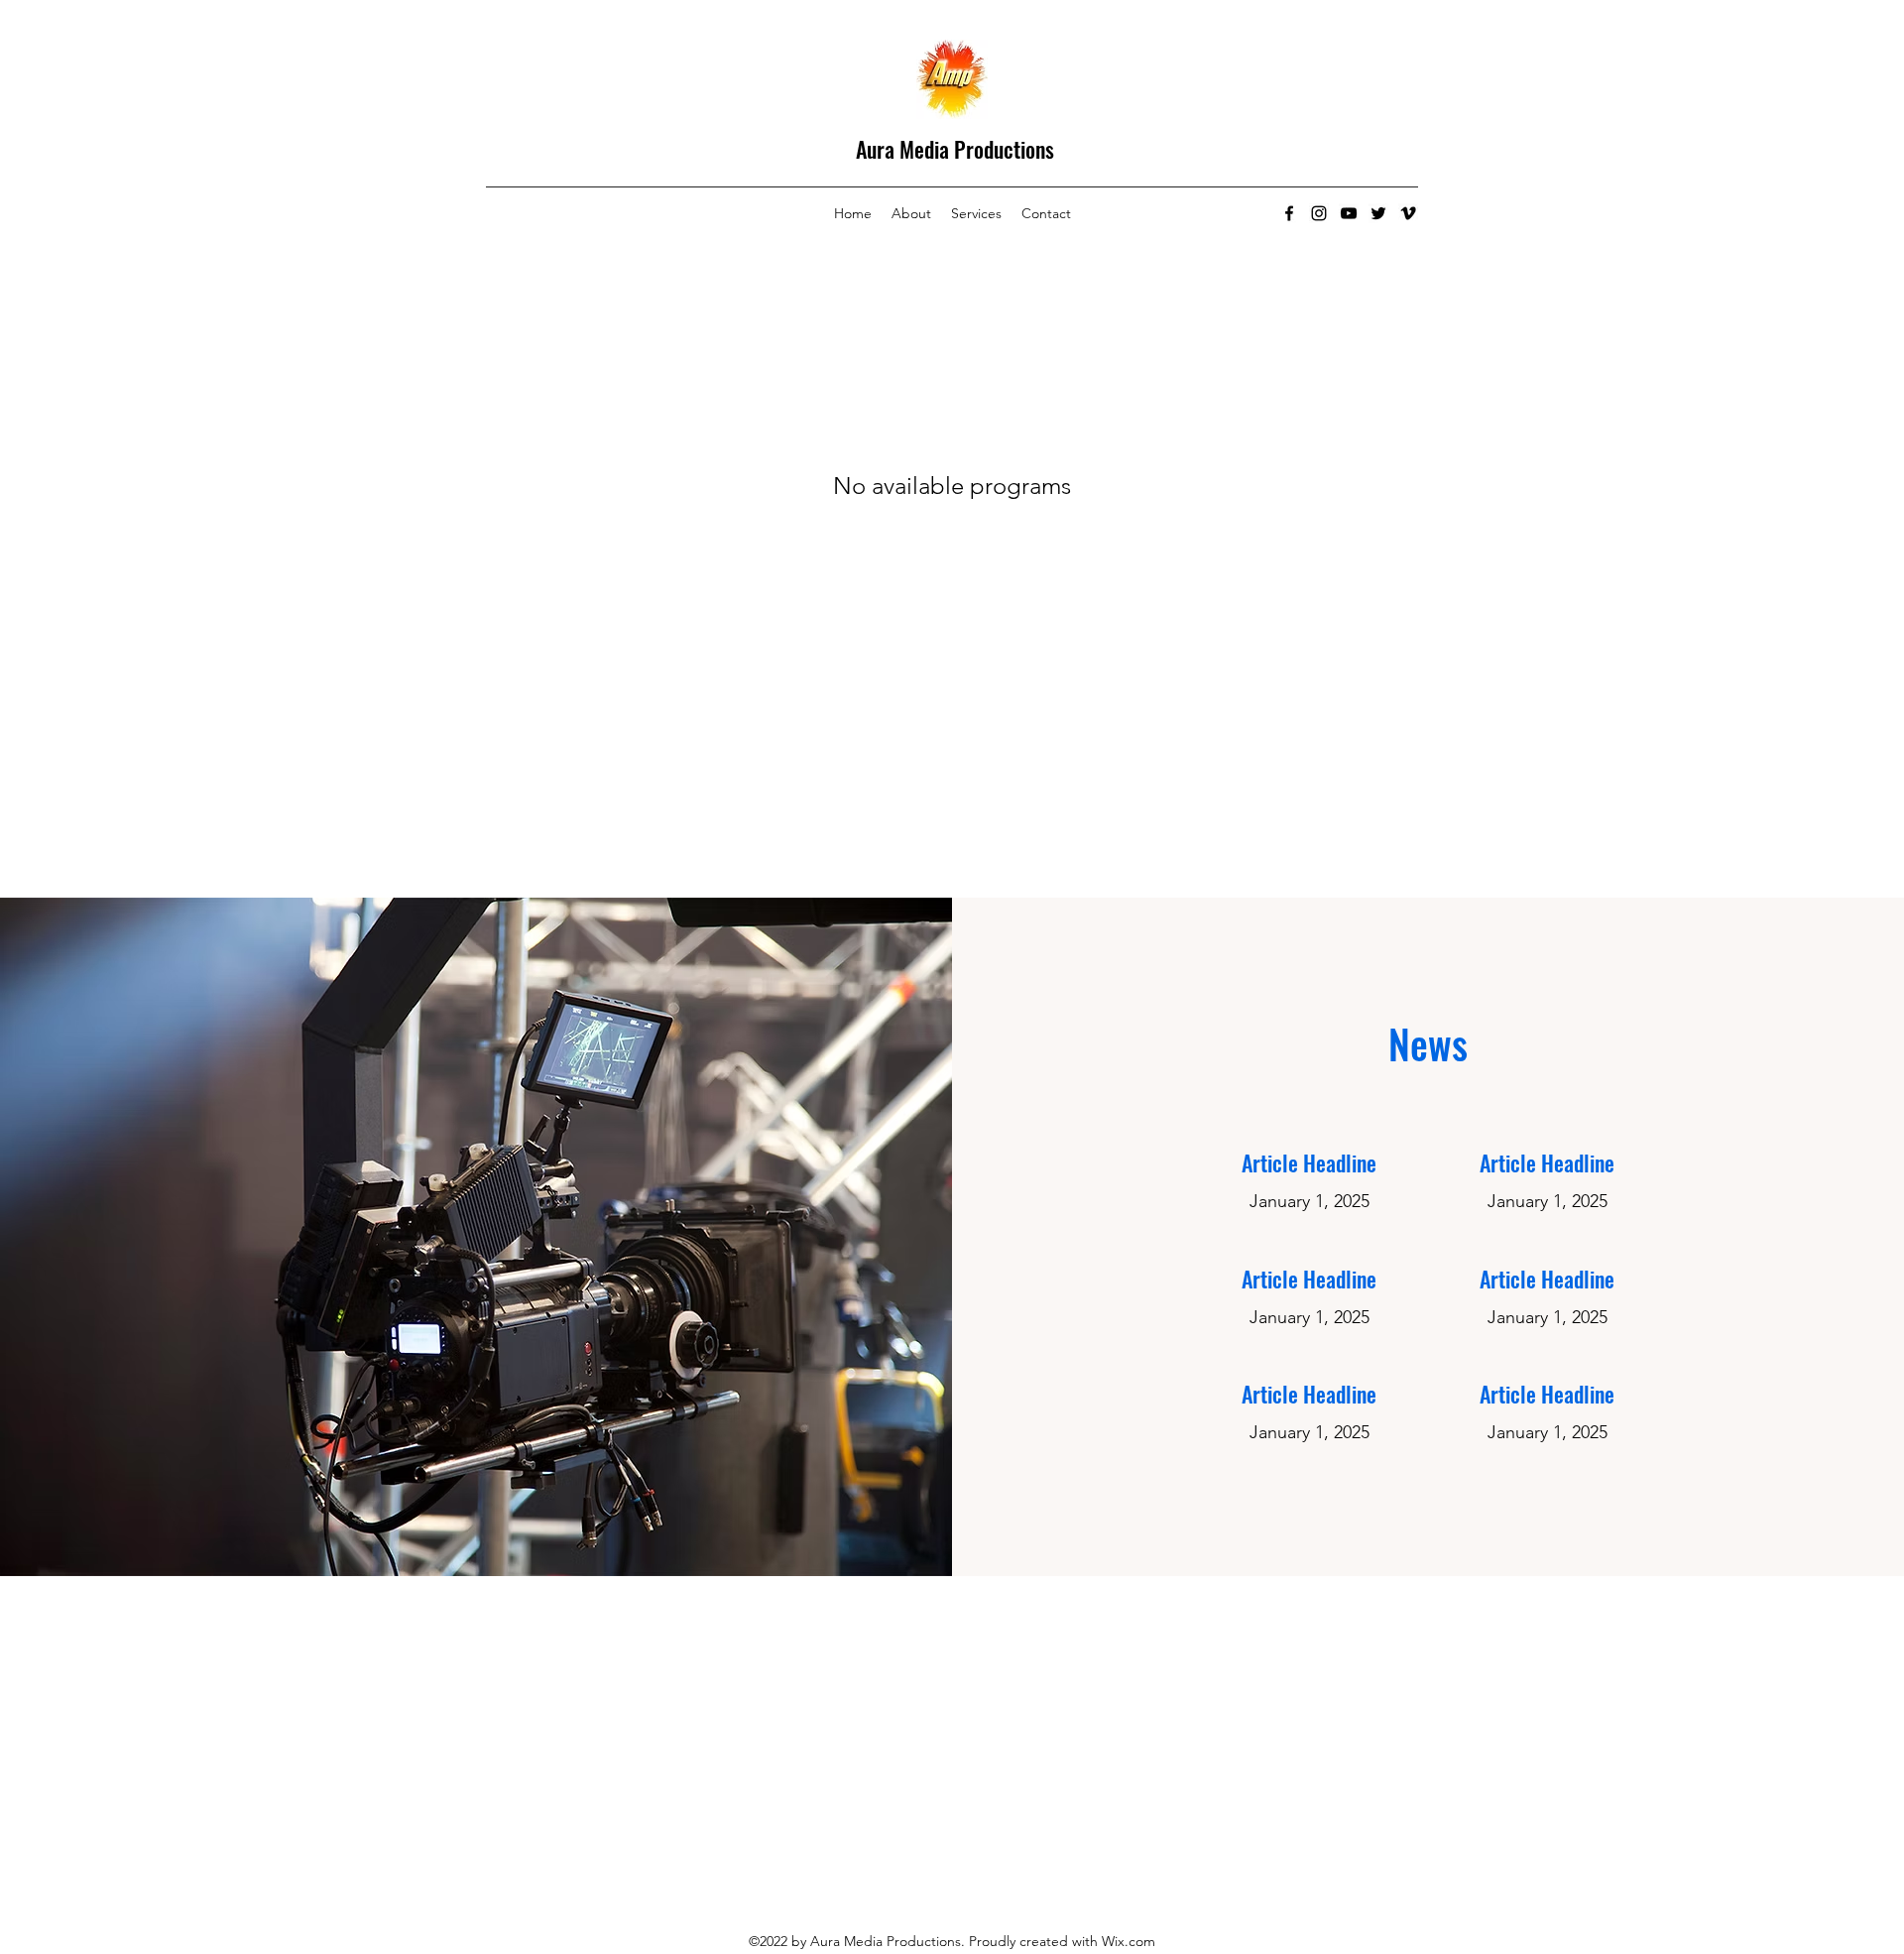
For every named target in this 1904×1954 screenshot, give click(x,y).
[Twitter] (1378, 213)
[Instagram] (1319, 213)
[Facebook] (1289, 213)
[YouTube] (1349, 213)
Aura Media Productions (955, 149)
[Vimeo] (1408, 213)
